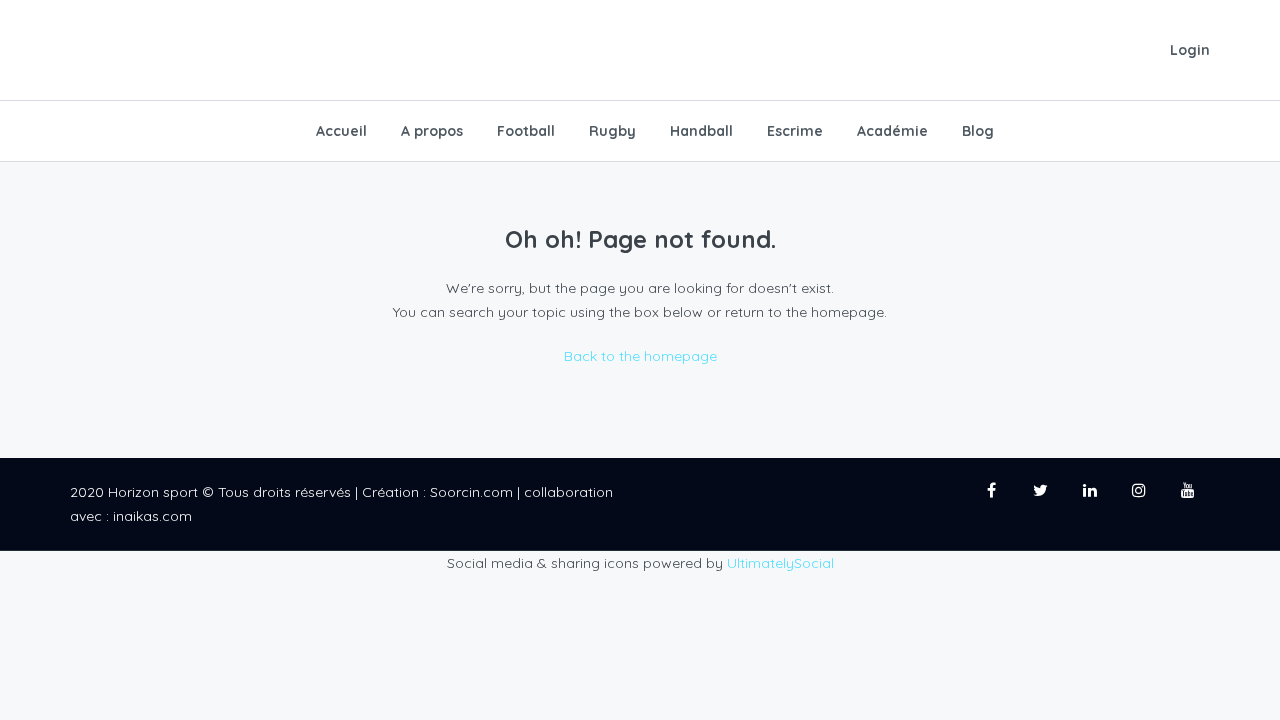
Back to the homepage (640, 356)
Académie (892, 131)
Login (1190, 50)
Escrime (795, 131)
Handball (701, 131)
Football (526, 131)
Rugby (612, 131)
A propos (432, 131)
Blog (978, 131)
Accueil (341, 131)
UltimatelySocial (780, 563)
